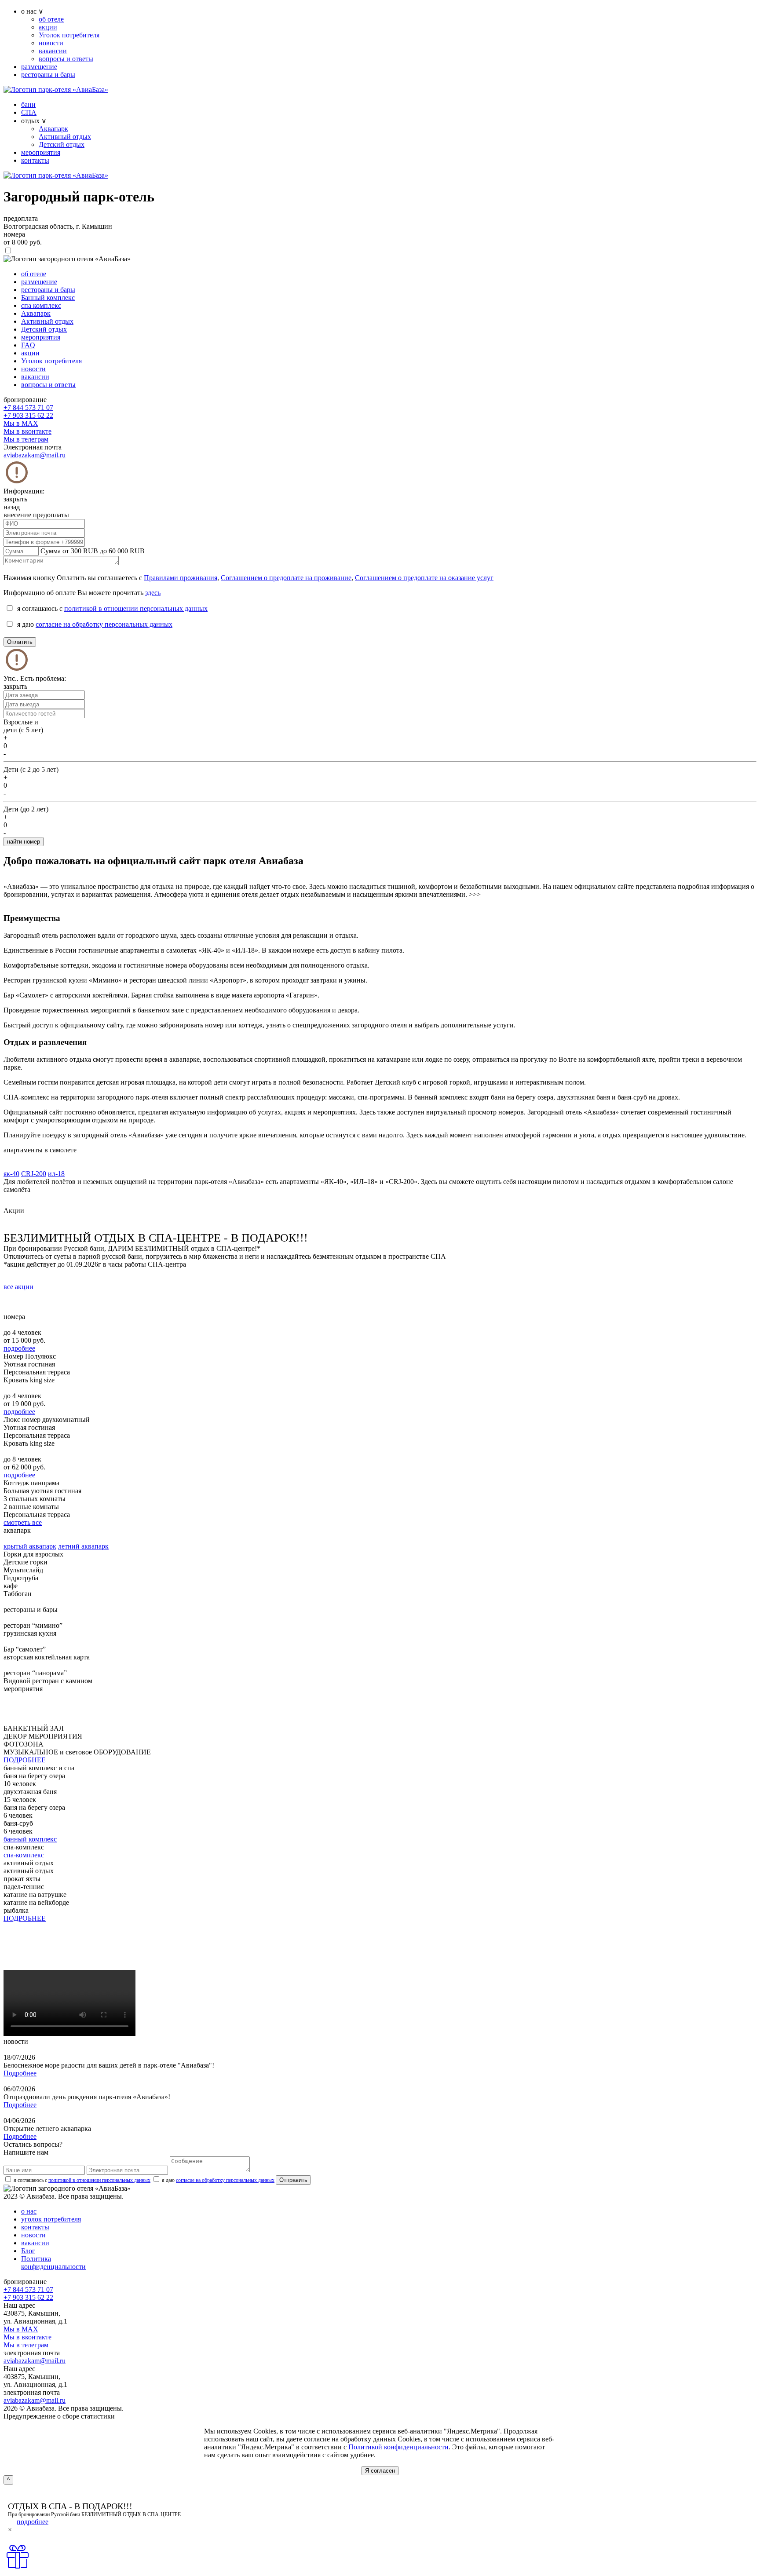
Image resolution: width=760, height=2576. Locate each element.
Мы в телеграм (26, 439)
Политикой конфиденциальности (398, 2447)
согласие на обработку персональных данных (104, 624)
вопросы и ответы (66, 59)
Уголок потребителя (69, 35)
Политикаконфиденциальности (53, 2263)
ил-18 (56, 1174)
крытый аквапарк (30, 1546)
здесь (153, 593)
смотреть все (23, 1522)
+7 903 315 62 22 (28, 415)
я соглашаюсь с (82, 2180)
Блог (28, 2251)
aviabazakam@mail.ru (35, 455)
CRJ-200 (34, 1174)
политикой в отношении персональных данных (136, 608)
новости (51, 43)
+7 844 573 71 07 (28, 407)
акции (48, 27)
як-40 (11, 1174)
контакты (35, 160)
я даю (218, 2180)
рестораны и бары (48, 75)
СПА (29, 112)
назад (12, 507)
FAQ (28, 345)
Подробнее (20, 2073)
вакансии (53, 51)
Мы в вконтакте (27, 431)
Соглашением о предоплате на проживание (286, 578)
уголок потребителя (51, 2219)
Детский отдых (62, 144)
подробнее (19, 1348)
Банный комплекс (48, 298)
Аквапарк (53, 129)
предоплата (21, 218)
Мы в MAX (21, 423)
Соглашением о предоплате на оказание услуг (424, 578)
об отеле (51, 19)
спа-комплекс (24, 1855)
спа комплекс (41, 305)
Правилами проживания (181, 578)
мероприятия (41, 152)
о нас (29, 2211)
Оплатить (20, 642)
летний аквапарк (83, 1546)
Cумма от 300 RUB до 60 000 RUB (93, 551)
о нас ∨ (32, 11)
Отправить (293, 2180)
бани (28, 104)
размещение (39, 67)
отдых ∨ (34, 121)
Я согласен (380, 2471)
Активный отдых (65, 137)
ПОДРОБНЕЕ (25, 1760)
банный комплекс (30, 1839)
